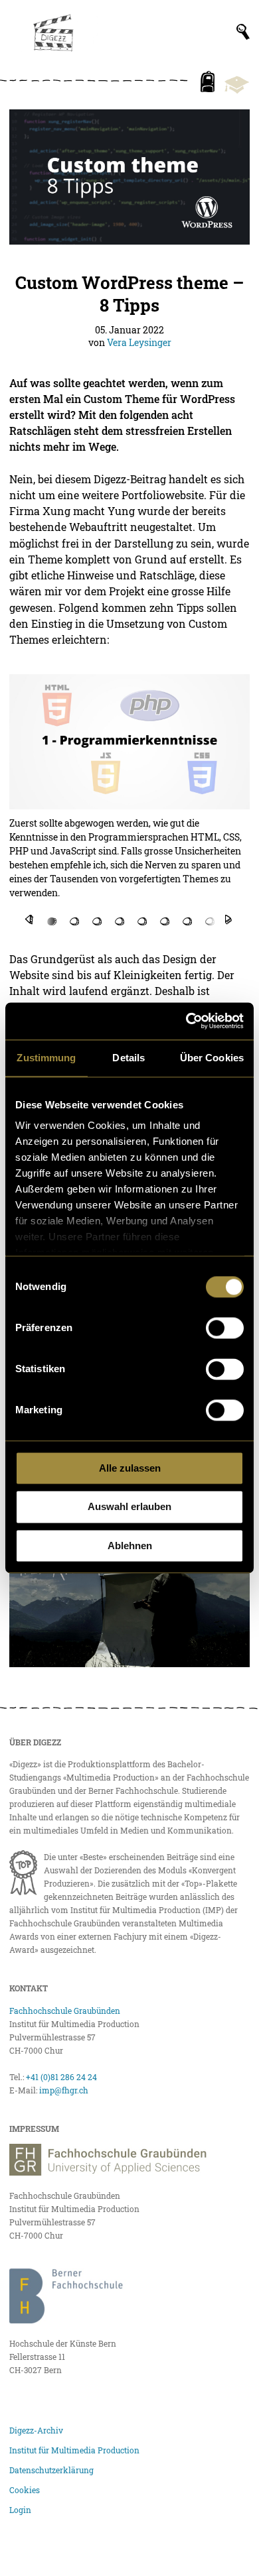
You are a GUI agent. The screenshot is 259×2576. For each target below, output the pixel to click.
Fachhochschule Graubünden (65, 2011)
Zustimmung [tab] (46, 1058)
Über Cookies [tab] (212, 1058)
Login (20, 2510)
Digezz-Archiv (36, 2430)
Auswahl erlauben (129, 1507)
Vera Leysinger (139, 342)
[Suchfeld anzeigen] (243, 32)
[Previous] (29, 919)
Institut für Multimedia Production (74, 2450)
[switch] (225, 1328)
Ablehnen (130, 1546)
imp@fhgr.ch (64, 2090)
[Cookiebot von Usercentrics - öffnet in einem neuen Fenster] (186, 1021)
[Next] (229, 919)
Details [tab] (129, 1058)
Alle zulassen (130, 1468)
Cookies (25, 2490)
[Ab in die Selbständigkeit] (129, 1600)
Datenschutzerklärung (51, 2470)
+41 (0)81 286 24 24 (61, 2077)
